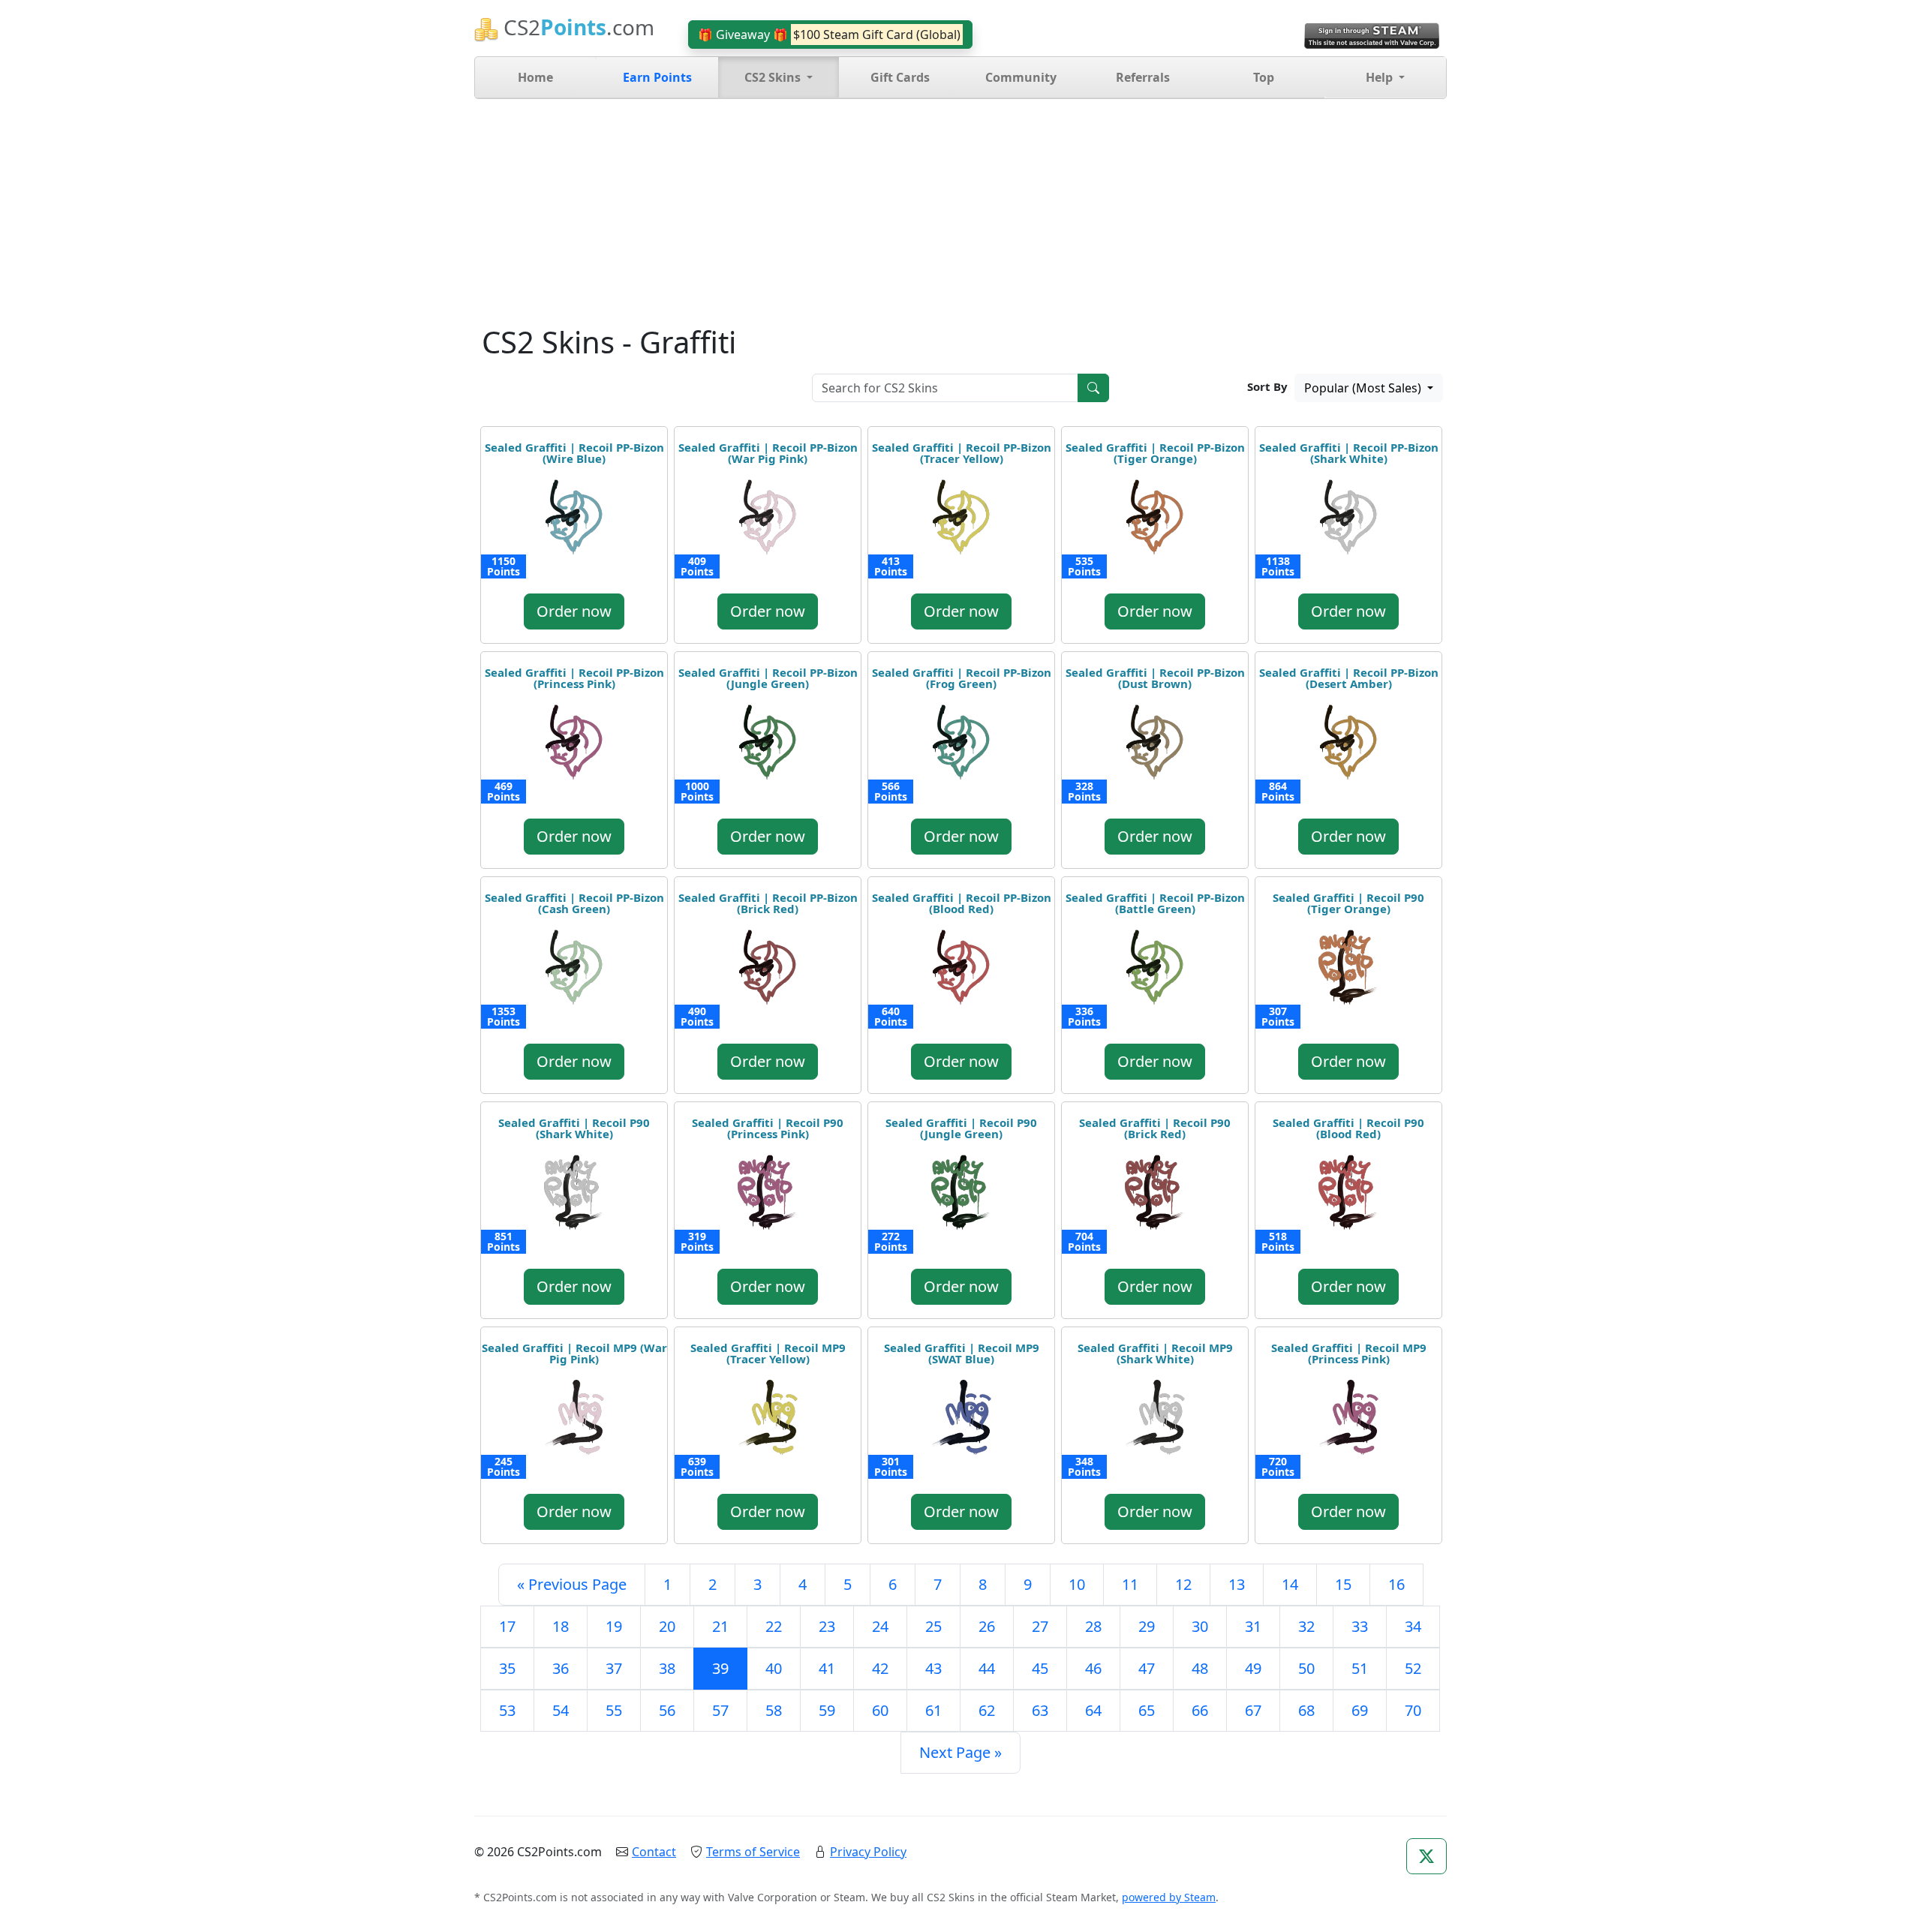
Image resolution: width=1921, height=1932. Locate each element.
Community (1021, 77)
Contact (654, 1852)
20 (667, 1626)
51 (1360, 1668)
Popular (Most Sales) (1364, 388)
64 (1093, 1710)
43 (933, 1668)
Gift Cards (900, 77)
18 (561, 1626)
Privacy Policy (868, 1852)
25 (933, 1626)
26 (987, 1626)
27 (1040, 1626)
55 (614, 1710)
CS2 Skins (774, 77)
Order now (574, 611)
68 (1306, 1710)
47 (1147, 1668)
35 (507, 1668)
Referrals (1143, 77)
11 (1130, 1584)
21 (720, 1626)
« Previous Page (572, 1584)
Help (1381, 77)
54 (561, 1710)
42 (880, 1668)
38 (667, 1668)
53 (507, 1710)
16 (1396, 1584)
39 (720, 1668)
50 (1306, 1668)
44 (987, 1668)
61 (933, 1710)
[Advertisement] (960, 212)
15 (1343, 1584)
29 (1147, 1626)
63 (1040, 1710)
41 (827, 1668)
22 (774, 1626)
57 (720, 1710)
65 (1147, 1710)
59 (827, 1710)
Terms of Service (753, 1852)
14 (1290, 1584)
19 (614, 1626)
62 (987, 1710)
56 (667, 1710)
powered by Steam (1169, 1897)
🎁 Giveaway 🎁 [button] (829, 35)
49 (1253, 1668)
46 (1093, 1668)
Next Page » (960, 1752)
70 (1413, 1710)
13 (1237, 1584)
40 (774, 1668)
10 (1077, 1584)
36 (561, 1668)
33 (1360, 1626)
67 (1253, 1710)
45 (1040, 1668)
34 (1413, 1626)
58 (774, 1710)
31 (1253, 1626)
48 (1200, 1668)
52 (1413, 1668)
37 (614, 1668)
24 (880, 1626)
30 (1200, 1626)
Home (535, 77)
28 (1093, 1626)
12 (1183, 1584)
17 (507, 1626)
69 (1360, 1710)
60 (880, 1710)
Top (1264, 77)
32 (1306, 1626)
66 (1200, 1710)
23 (827, 1626)
